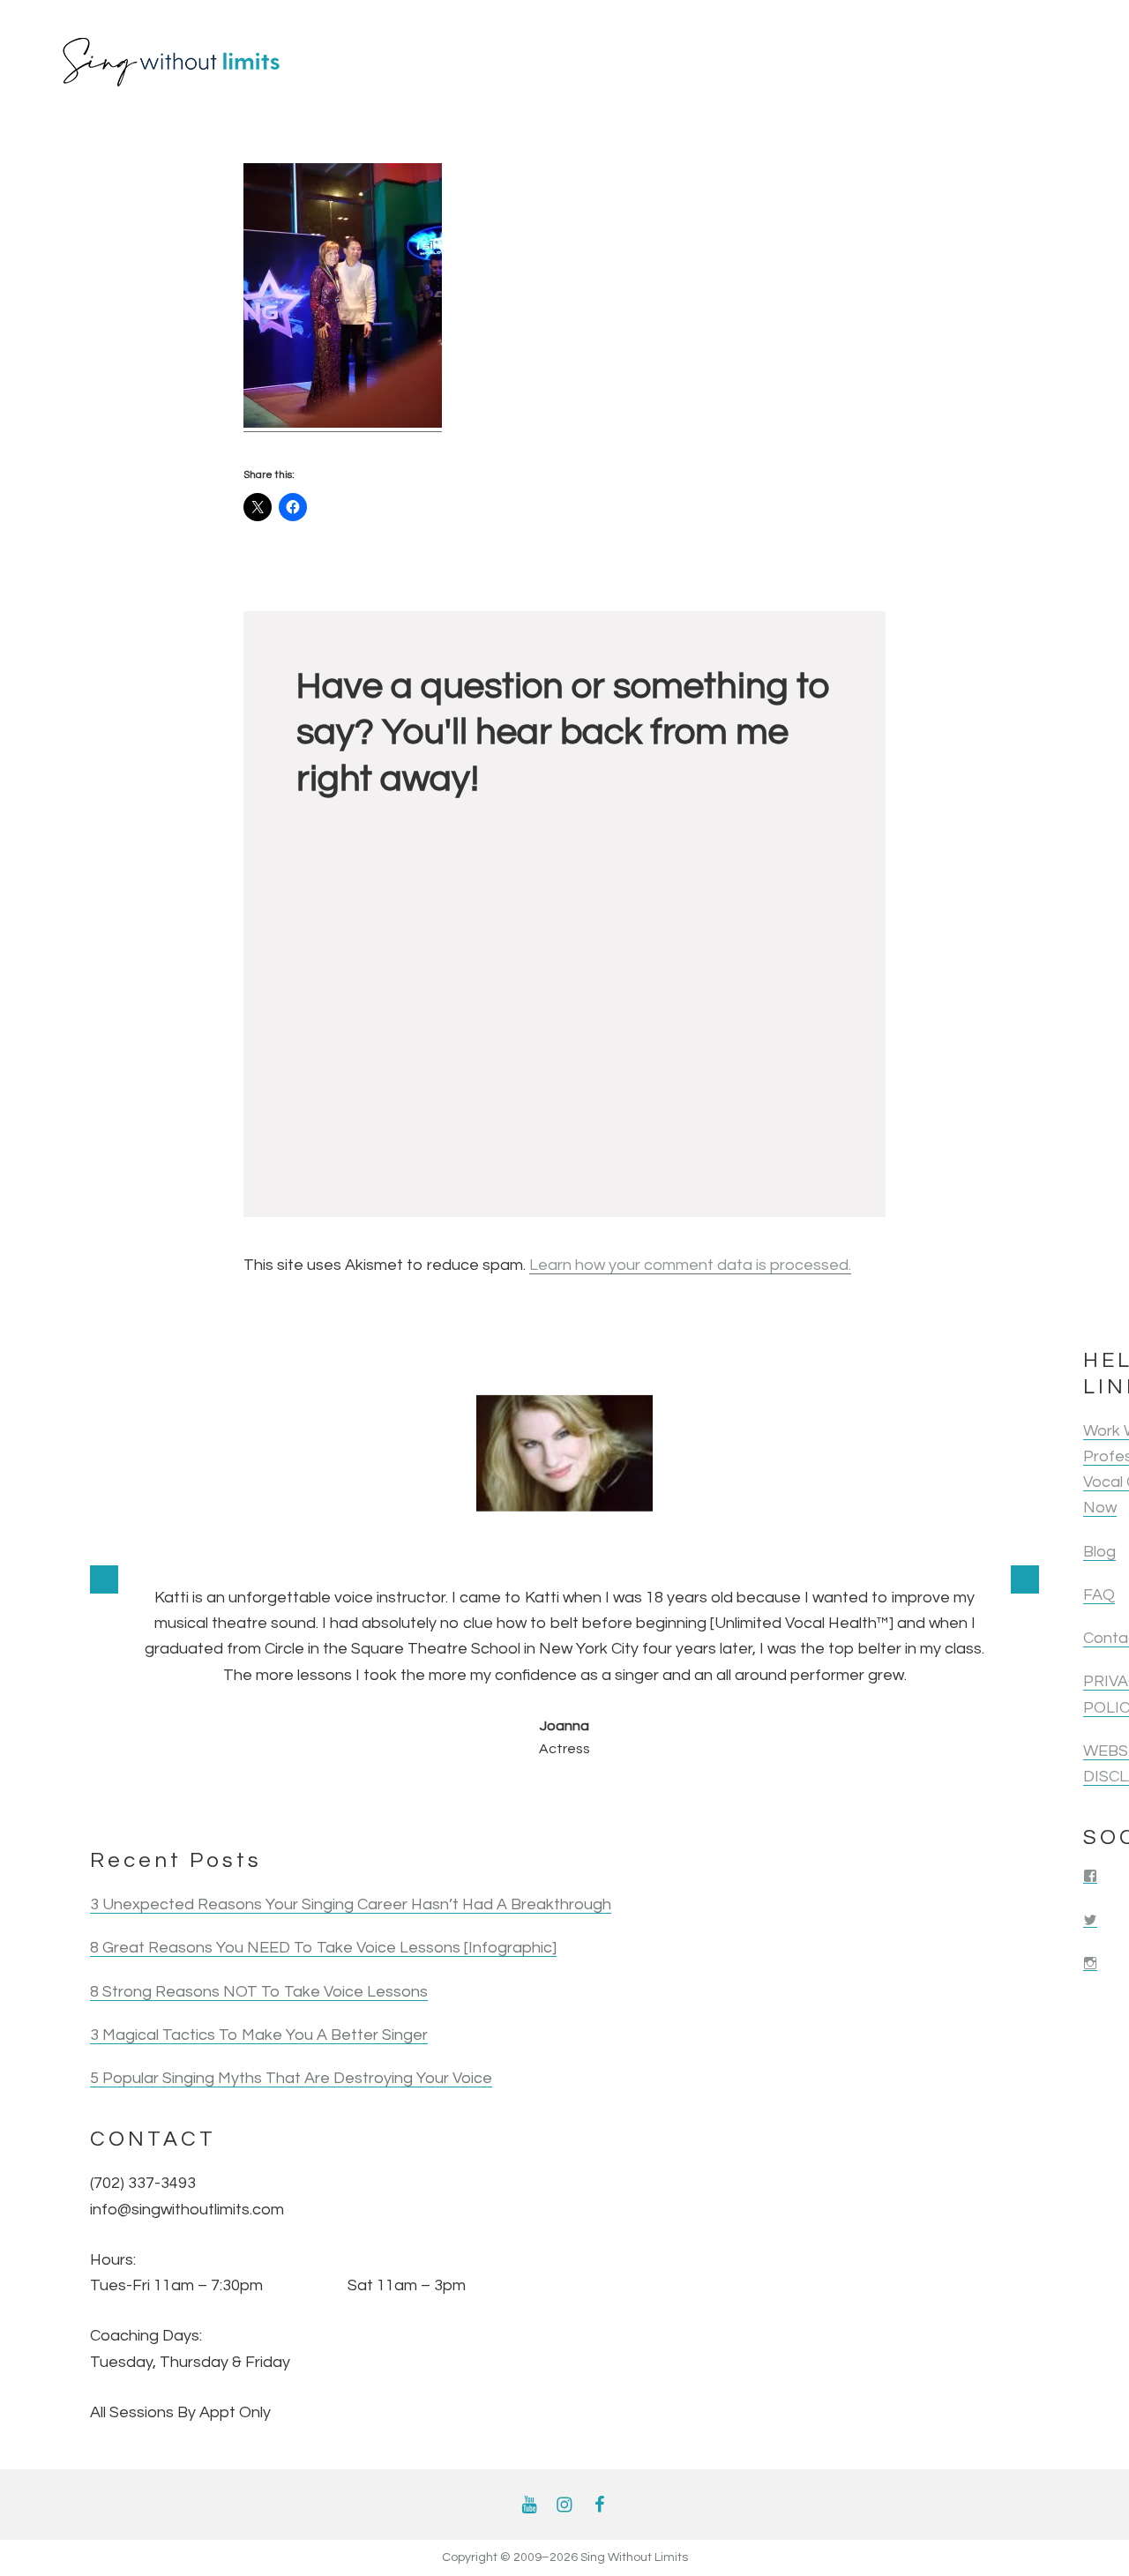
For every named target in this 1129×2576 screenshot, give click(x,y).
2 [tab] (273, 1798)
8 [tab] (506, 1798)
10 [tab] (584, 1798)
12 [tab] (662, 1798)
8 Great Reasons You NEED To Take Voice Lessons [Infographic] (323, 1948)
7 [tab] (467, 1798)
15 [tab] (778, 1798)
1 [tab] (235, 1798)
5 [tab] (390, 1798)
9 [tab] (545, 1798)
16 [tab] (817, 1798)
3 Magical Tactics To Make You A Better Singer (259, 2035)
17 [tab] (856, 1798)
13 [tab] (700, 1798)
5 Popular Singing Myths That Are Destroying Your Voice (291, 2078)
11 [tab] (623, 1798)
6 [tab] (429, 1798)
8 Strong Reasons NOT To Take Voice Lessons (259, 1992)
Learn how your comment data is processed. (690, 1265)
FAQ (1099, 1596)
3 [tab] (312, 1798)
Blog (1099, 1552)
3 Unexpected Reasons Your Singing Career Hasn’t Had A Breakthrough (351, 1904)
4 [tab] (351, 1798)
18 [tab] (894, 1798)
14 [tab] (739, 1798)
